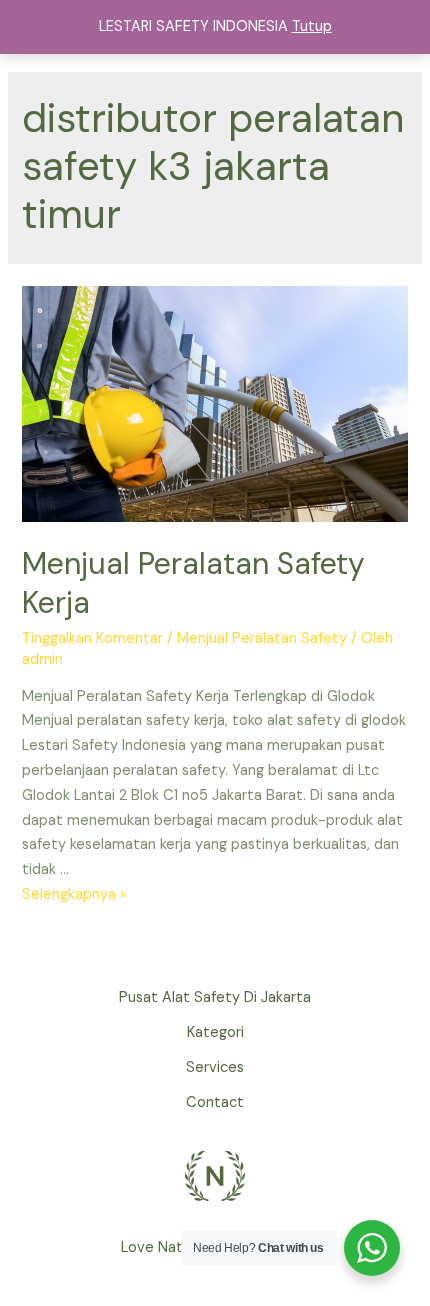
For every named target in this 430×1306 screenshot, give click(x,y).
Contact (215, 1102)
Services (215, 1067)
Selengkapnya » (74, 894)
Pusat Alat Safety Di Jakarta (215, 997)
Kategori (215, 1032)
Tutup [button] (312, 26)
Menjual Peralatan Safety (262, 638)
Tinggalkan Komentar (92, 638)
